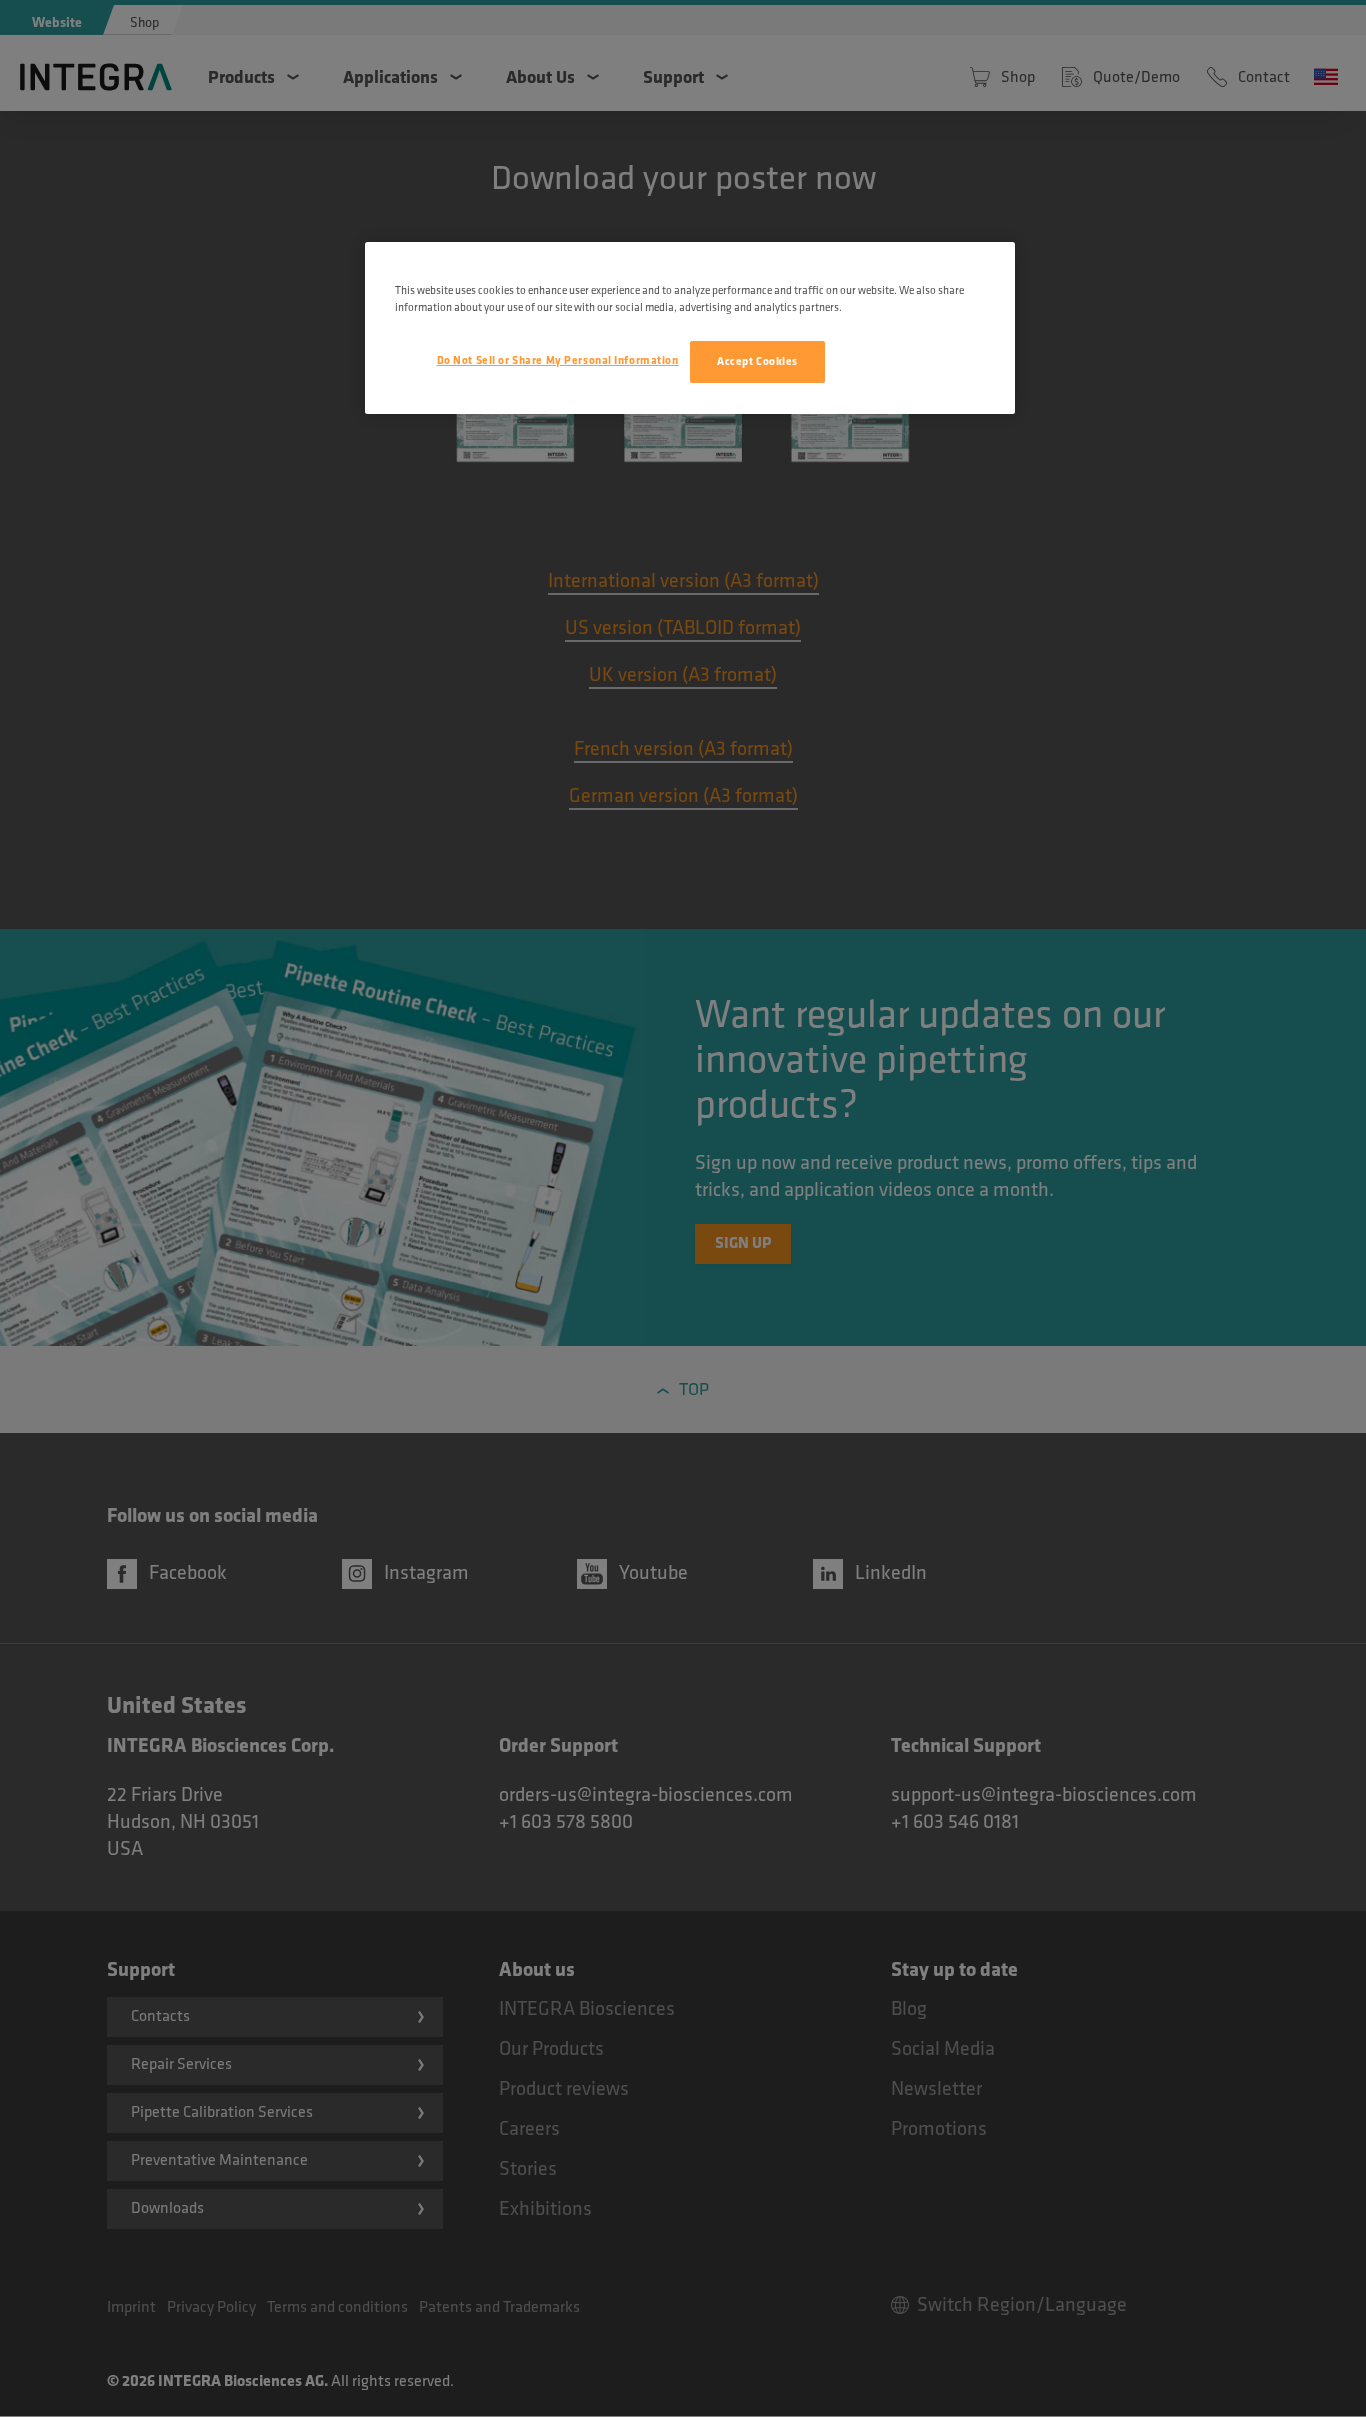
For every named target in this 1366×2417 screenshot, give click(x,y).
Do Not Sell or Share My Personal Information (558, 360)
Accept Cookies (757, 361)
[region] (690, 328)
